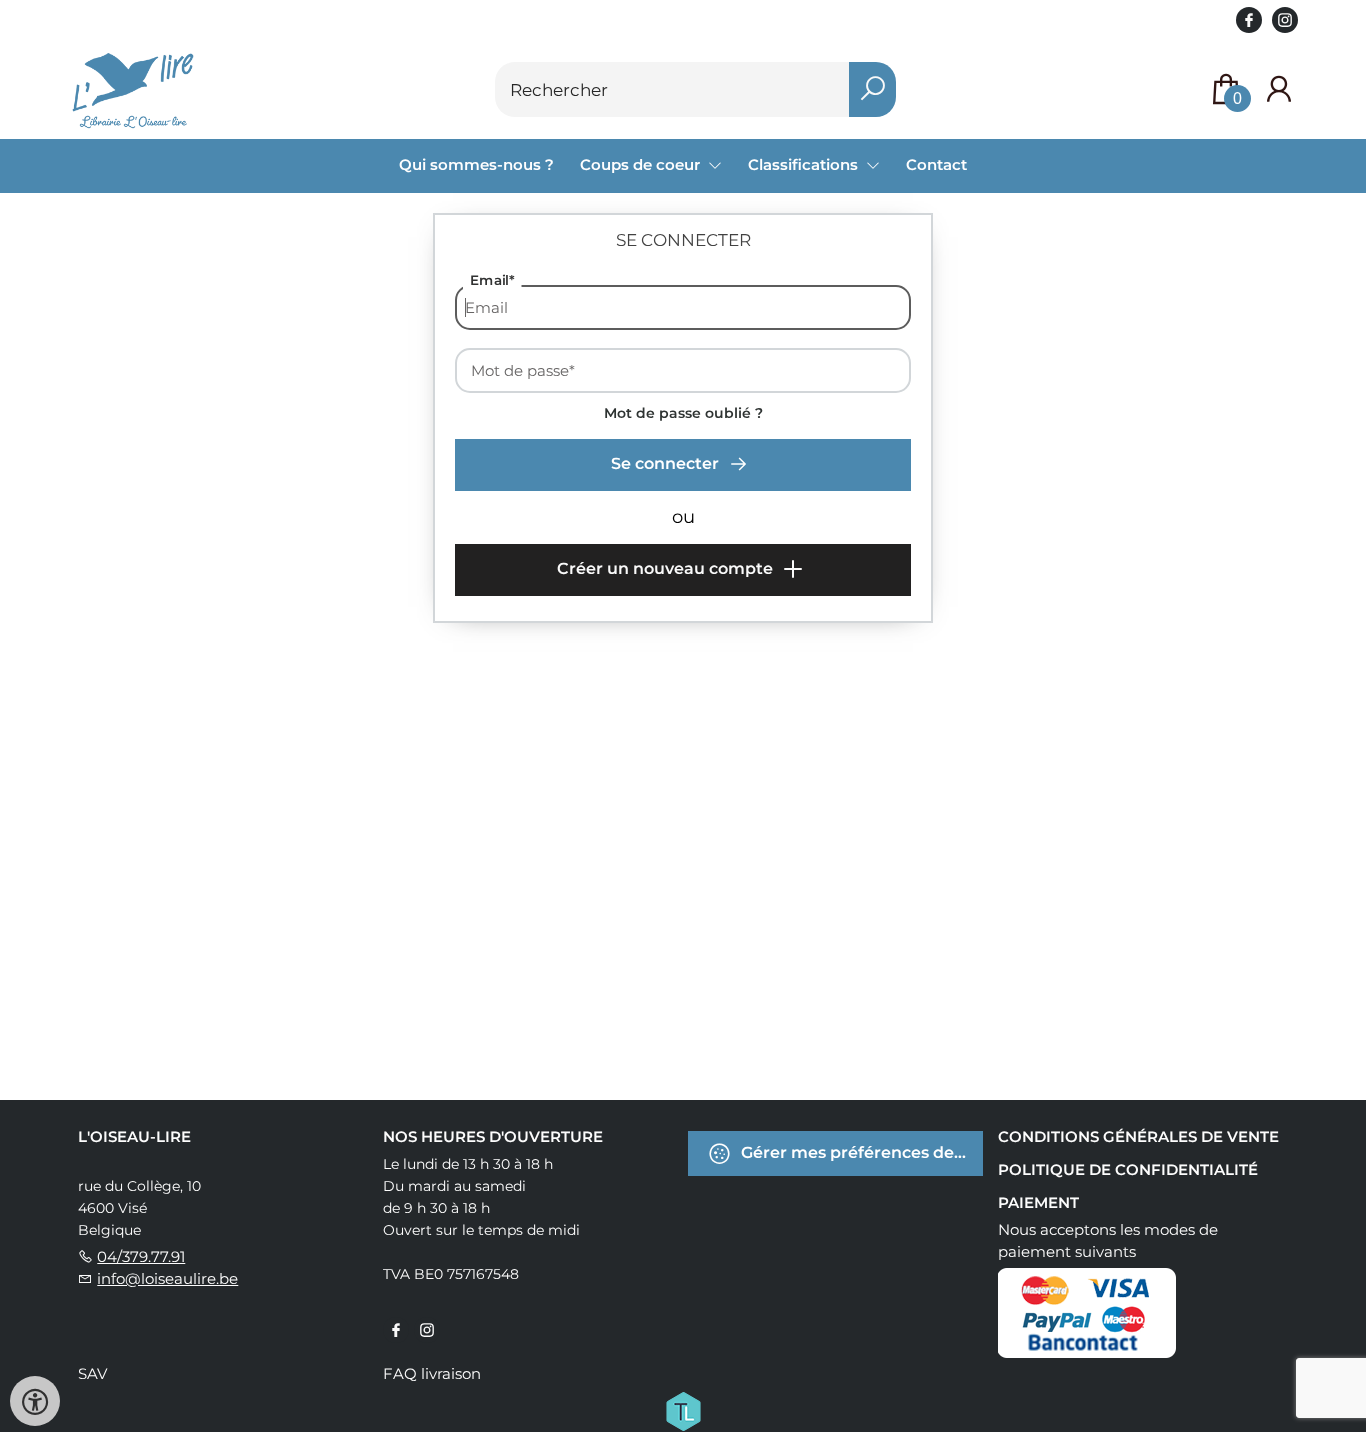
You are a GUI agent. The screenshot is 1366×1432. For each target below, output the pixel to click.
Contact (936, 164)
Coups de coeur (642, 164)
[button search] (872, 89)
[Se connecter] (1279, 89)
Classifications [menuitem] (805, 164)
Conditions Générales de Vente (1138, 1136)
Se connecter (667, 463)
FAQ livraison (432, 1373)
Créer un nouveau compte (667, 568)
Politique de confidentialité (1128, 1169)
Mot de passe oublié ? (683, 413)
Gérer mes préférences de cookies (860, 1152)
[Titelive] (683, 1410)
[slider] (490, 675)
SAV (92, 1373)
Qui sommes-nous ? (476, 164)
